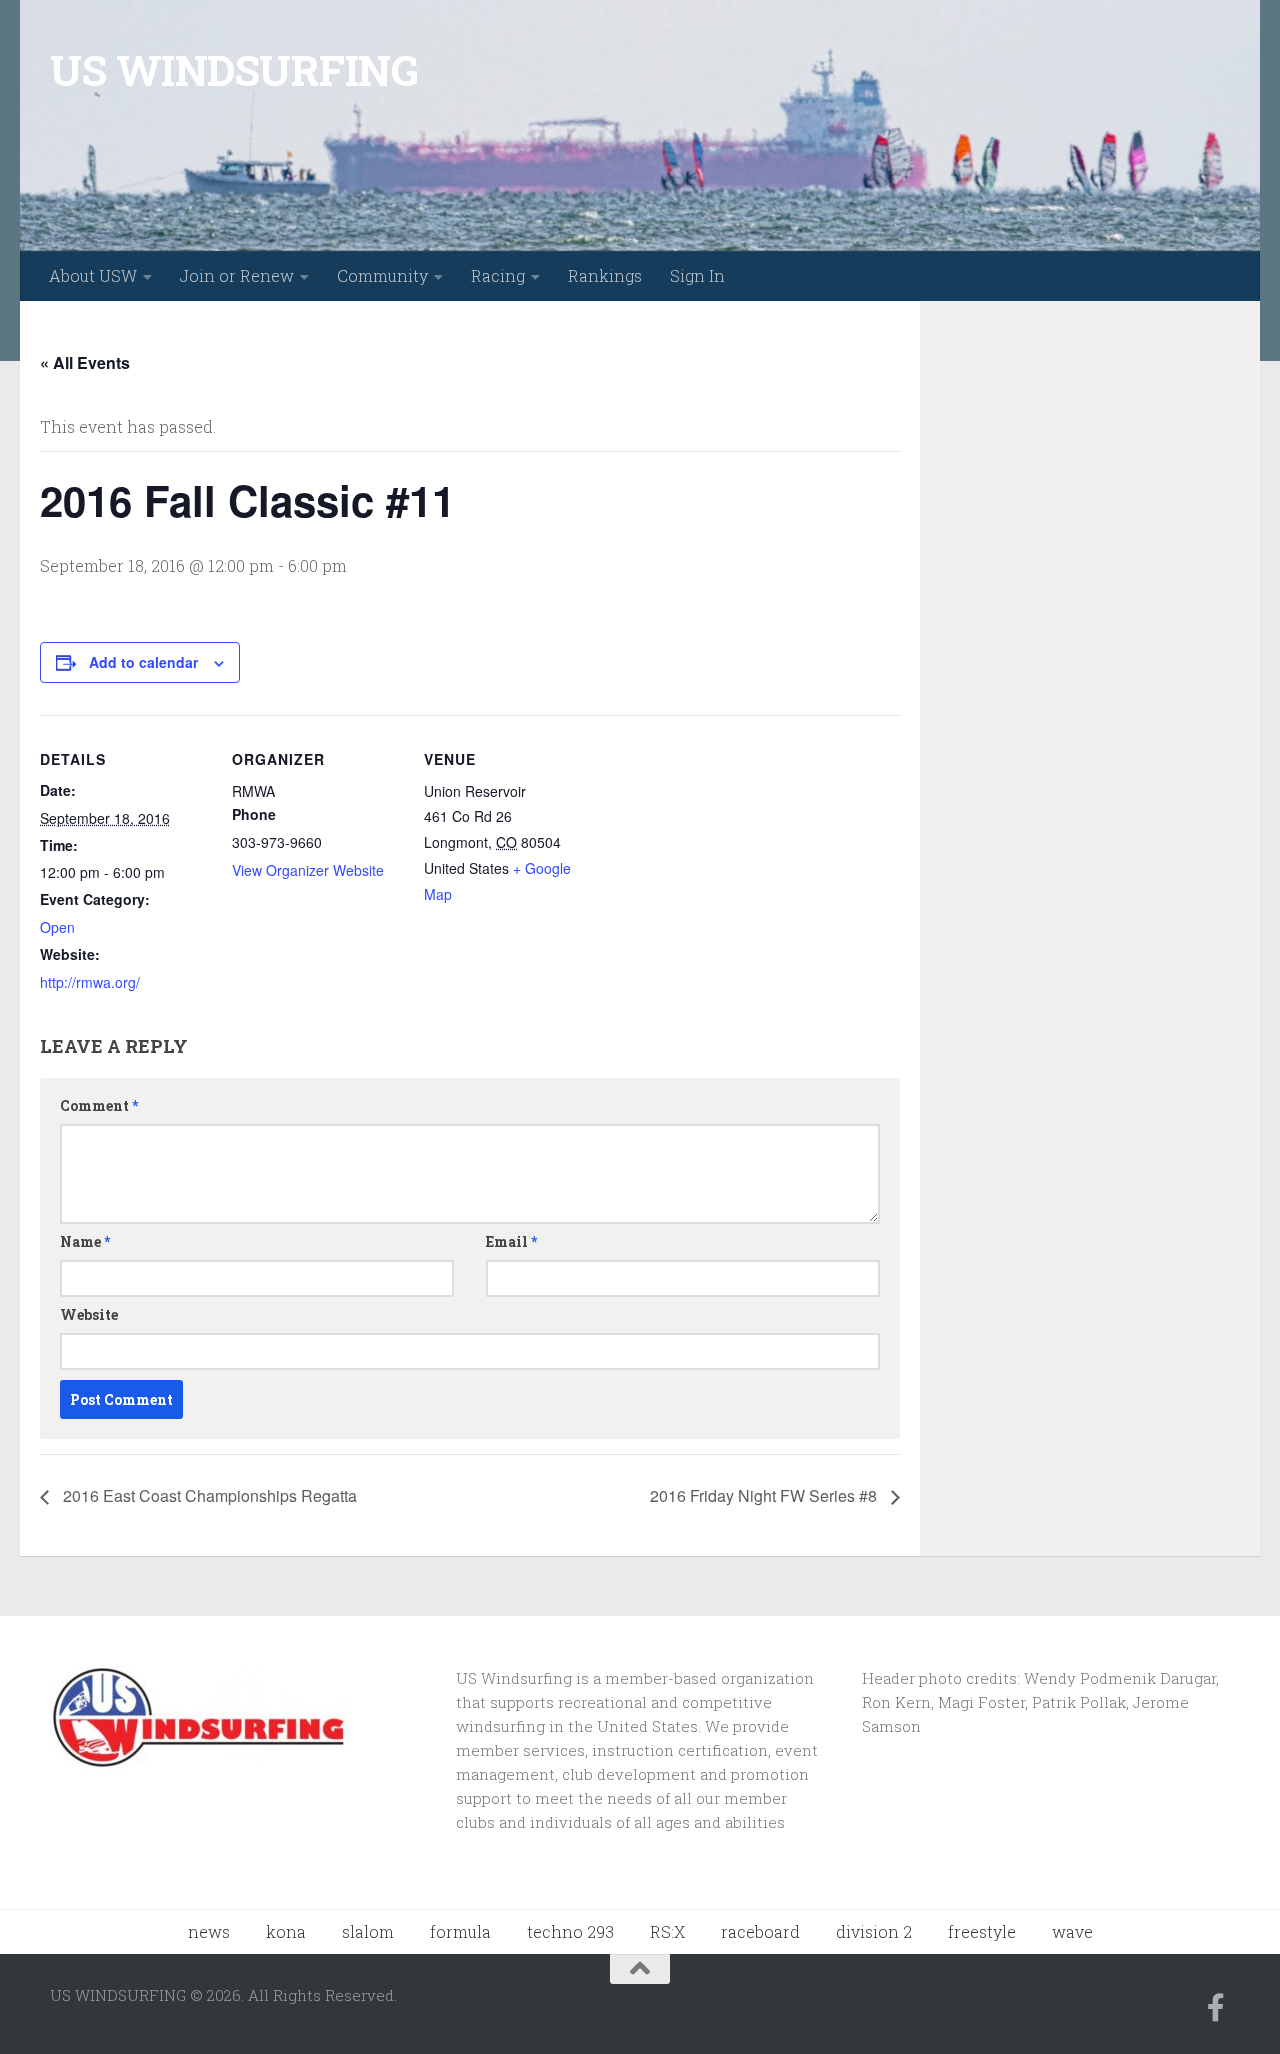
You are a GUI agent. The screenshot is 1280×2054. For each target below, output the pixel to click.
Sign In (697, 275)
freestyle (982, 1931)
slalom (368, 1931)
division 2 (874, 1931)
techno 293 (570, 1931)
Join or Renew (237, 275)
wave (1072, 1931)
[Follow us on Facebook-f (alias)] (1216, 2008)
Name (85, 1241)
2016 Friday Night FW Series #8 (765, 1495)
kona (286, 1931)
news (209, 1931)
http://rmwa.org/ (90, 982)
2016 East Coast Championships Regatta (208, 1495)
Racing (498, 275)
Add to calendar (143, 662)
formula (460, 1931)
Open (57, 927)
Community (382, 275)
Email (511, 1241)
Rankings (605, 275)
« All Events (85, 362)
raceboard (760, 1931)
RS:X (667, 1931)
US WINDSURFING (234, 69)
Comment (99, 1105)
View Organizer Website (308, 870)
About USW (93, 275)
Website (89, 1314)
